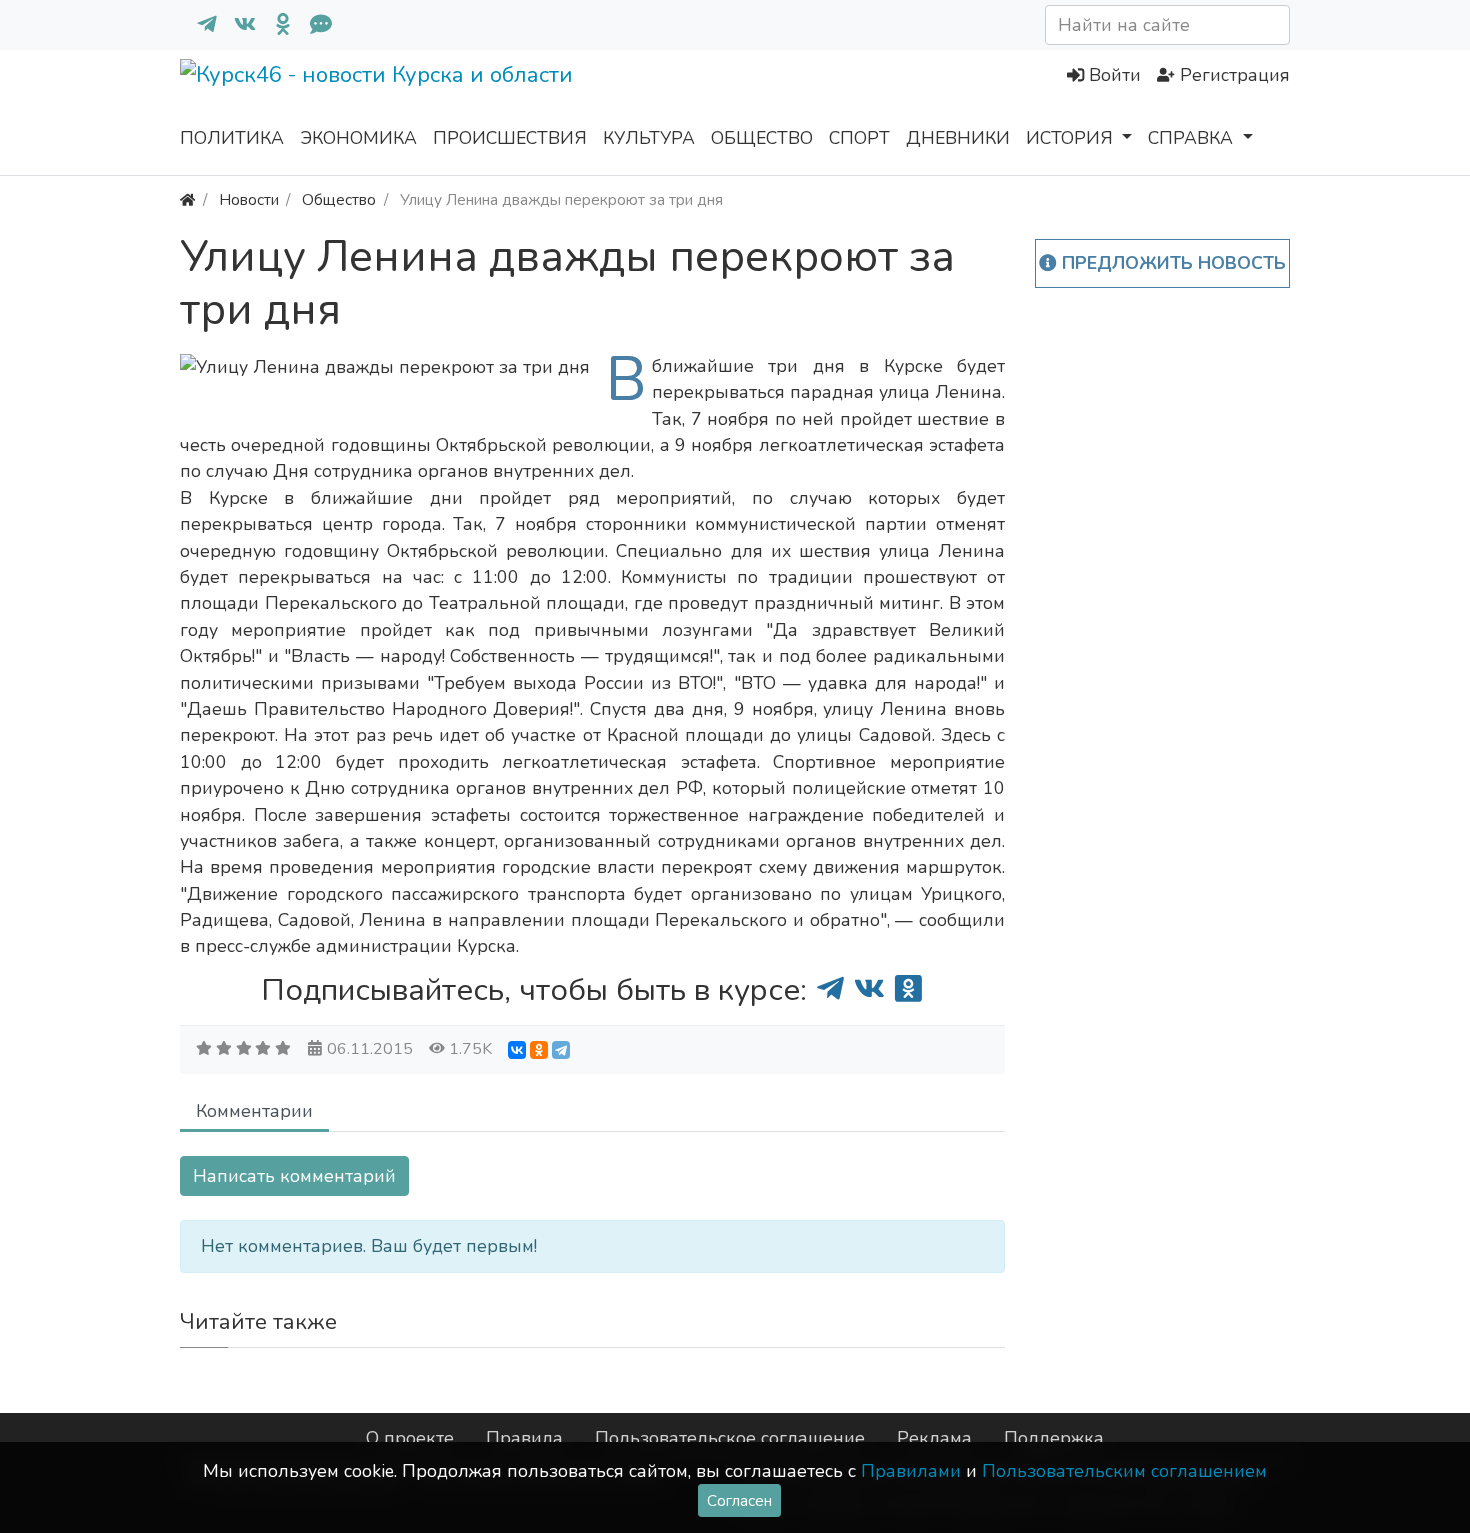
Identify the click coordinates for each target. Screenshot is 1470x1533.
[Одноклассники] (275, 25)
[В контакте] (237, 25)
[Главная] (187, 199)
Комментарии (254, 1111)
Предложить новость (1171, 263)
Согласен (739, 1500)
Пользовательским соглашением (1124, 1471)
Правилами (911, 1471)
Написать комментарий (294, 1176)
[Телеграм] (199, 25)
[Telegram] (561, 1050)
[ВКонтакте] (517, 1050)
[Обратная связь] (313, 25)
